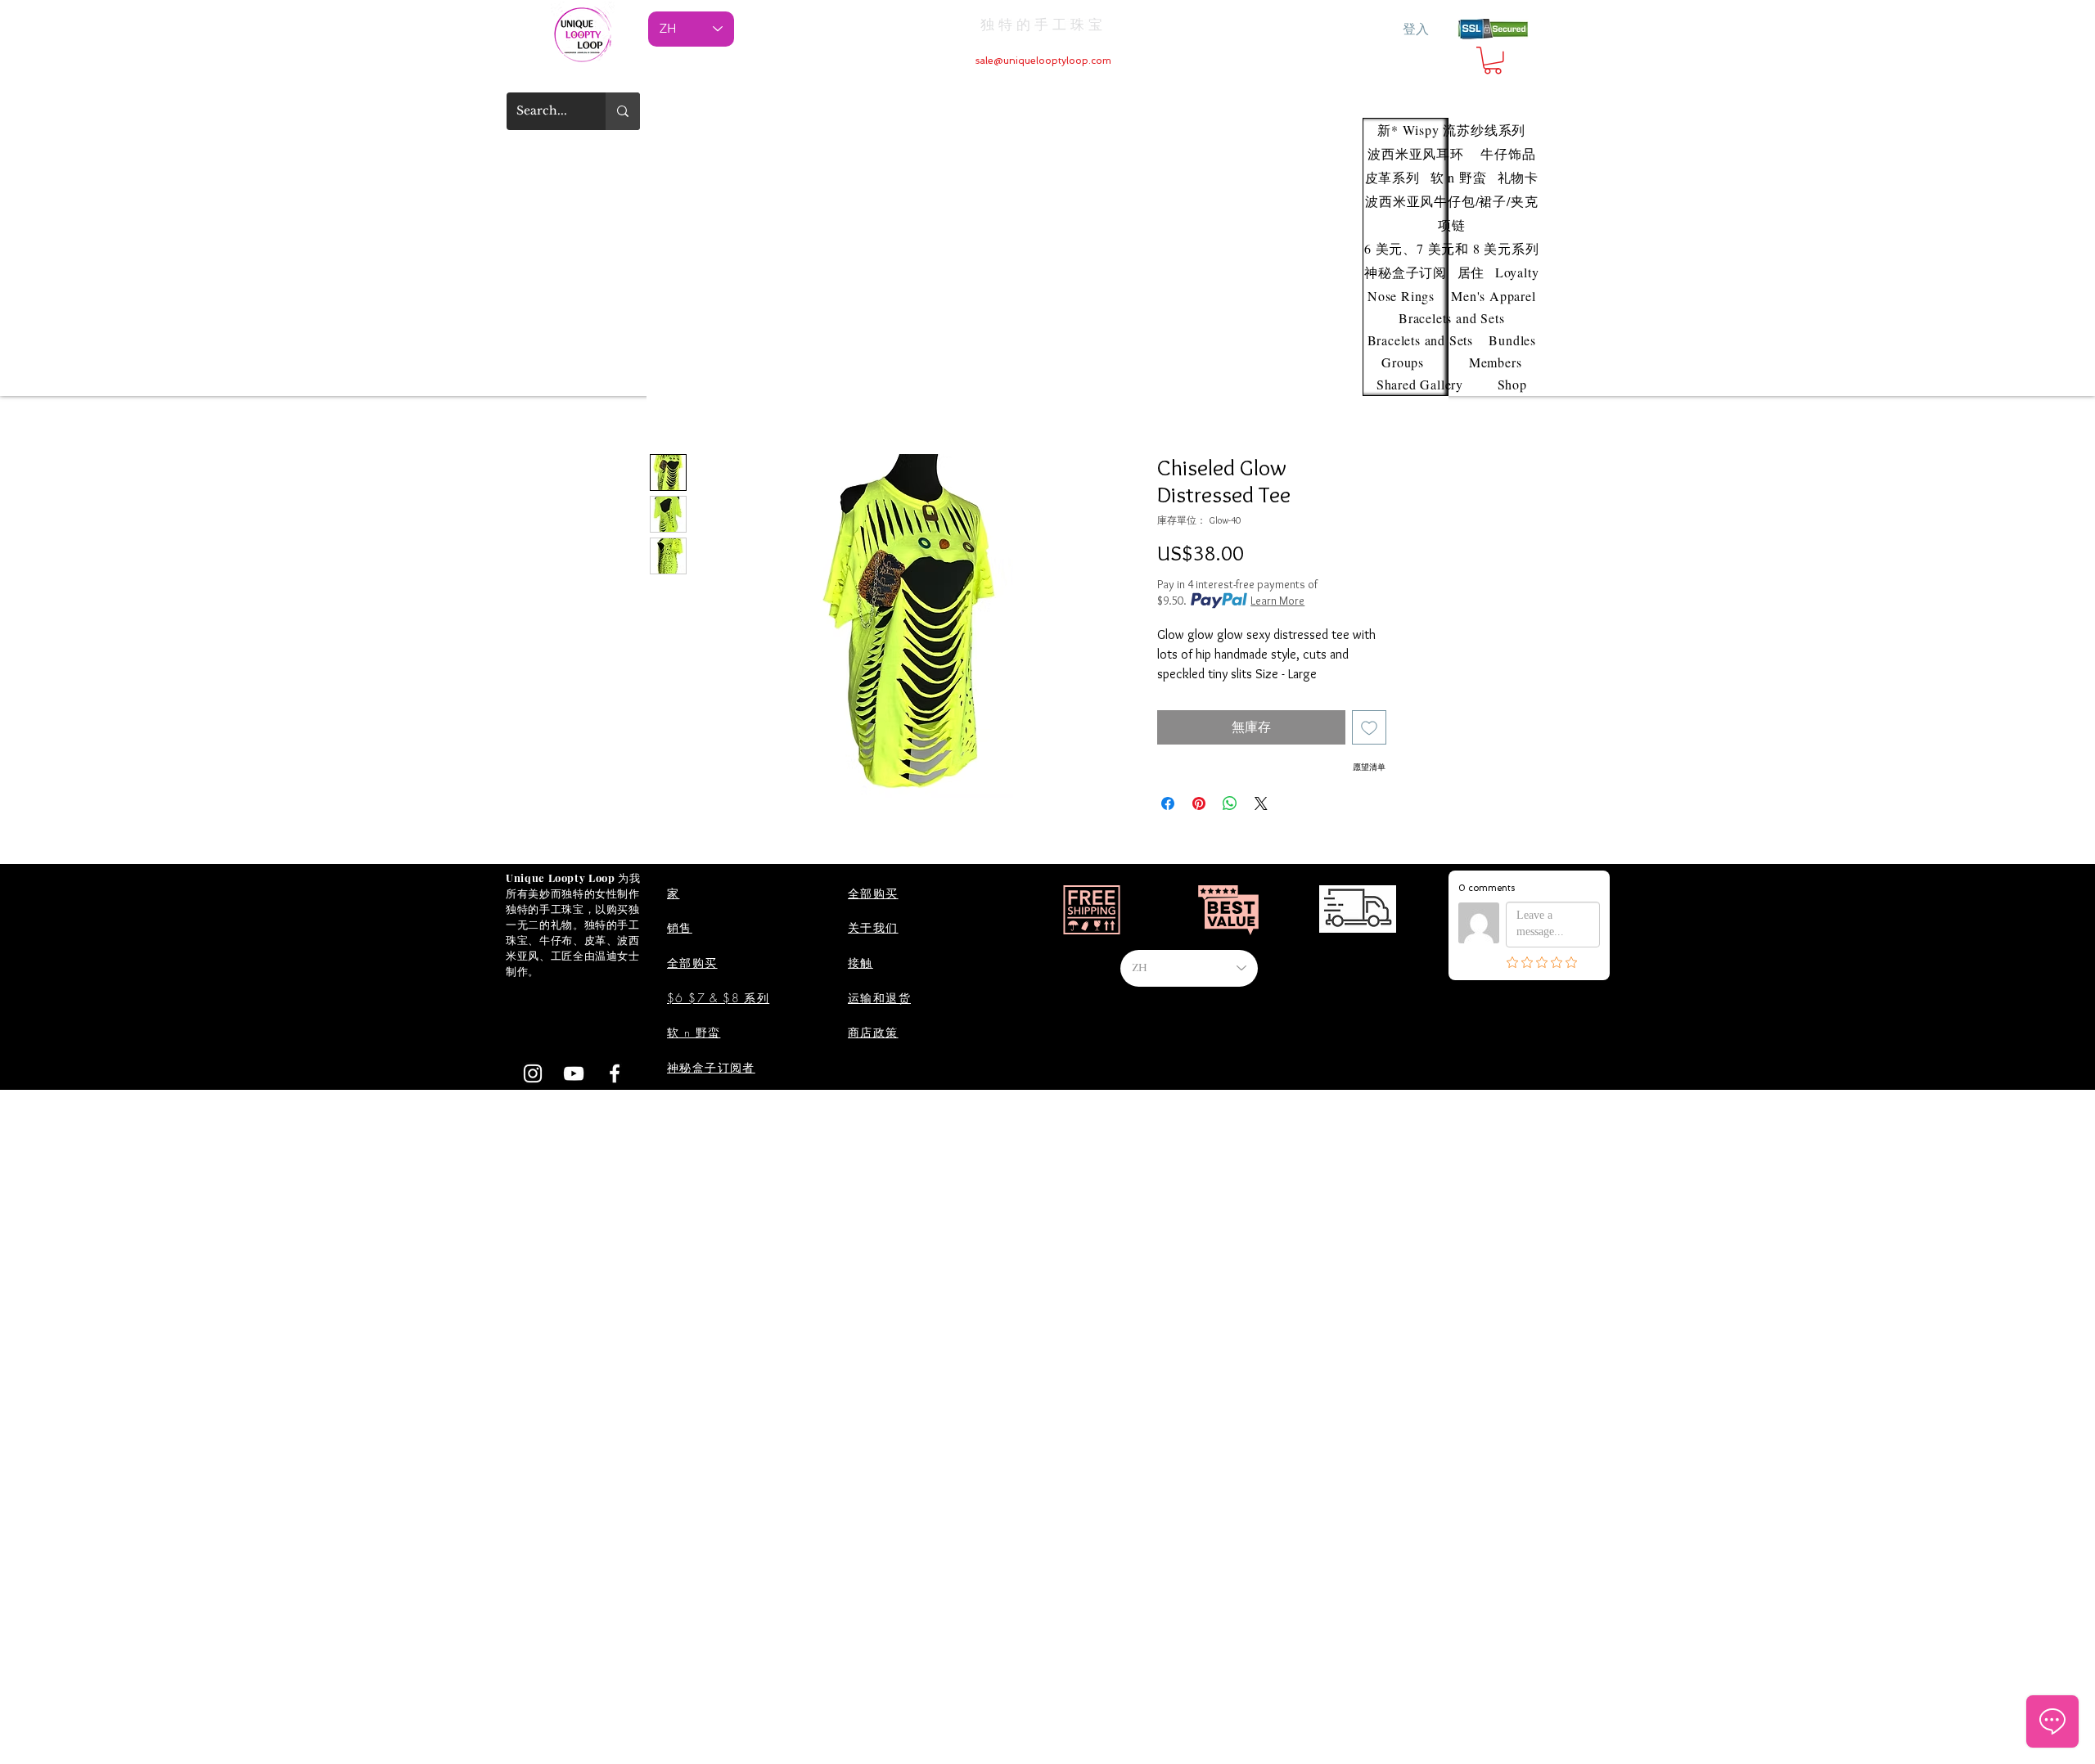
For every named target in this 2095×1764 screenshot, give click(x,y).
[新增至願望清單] (1369, 727)
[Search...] (623, 111)
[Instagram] (533, 1073)
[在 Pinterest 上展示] (1199, 803)
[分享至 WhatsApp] (1230, 803)
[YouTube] (574, 1073)
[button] (1493, 61)
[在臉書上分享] (1168, 803)
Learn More (1277, 601)
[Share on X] (1261, 803)
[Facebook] (615, 1073)
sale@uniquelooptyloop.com (1043, 61)
